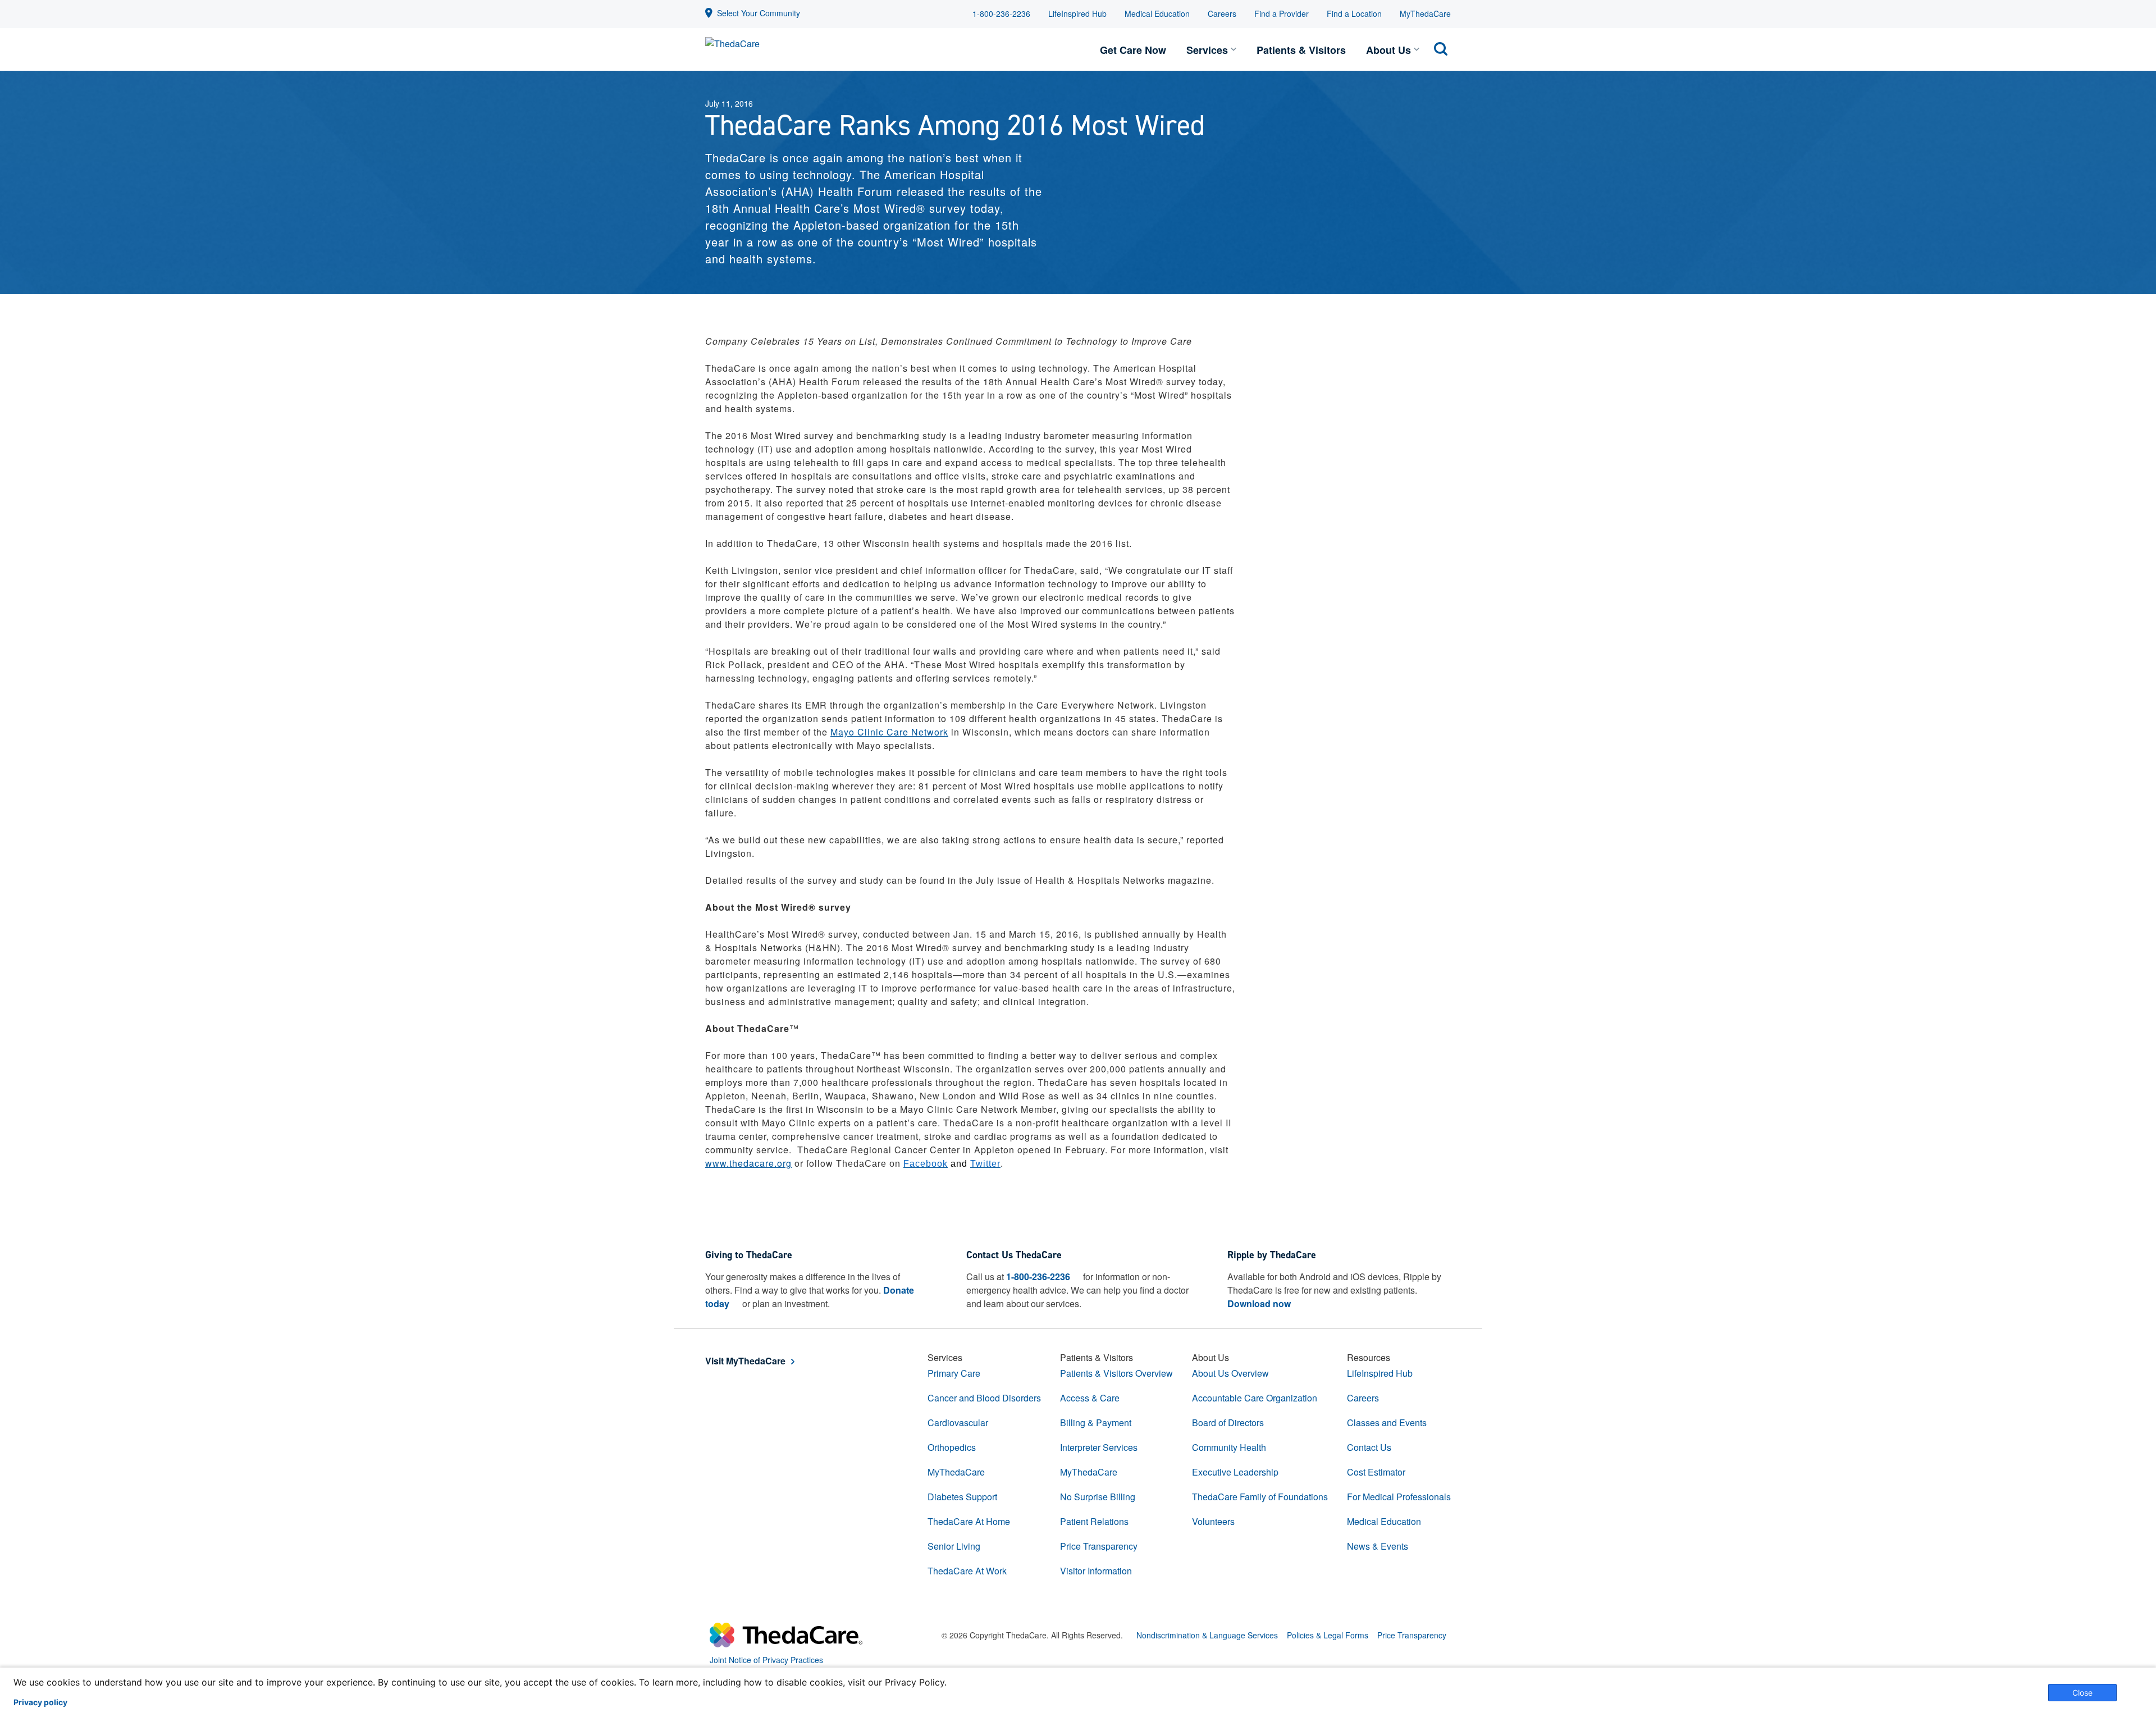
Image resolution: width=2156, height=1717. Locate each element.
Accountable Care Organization (1255, 1398)
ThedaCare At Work (967, 1571)
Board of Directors (1228, 1423)
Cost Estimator (1376, 1472)
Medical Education (1157, 13)
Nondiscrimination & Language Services (1207, 1635)
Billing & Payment (1096, 1423)
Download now (1259, 1303)
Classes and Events (1387, 1423)
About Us (1388, 50)
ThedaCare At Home (969, 1521)
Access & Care (1090, 1398)
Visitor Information (1096, 1571)
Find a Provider (1282, 13)
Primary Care (954, 1373)
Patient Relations (1094, 1521)
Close (2082, 1693)
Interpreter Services (1099, 1447)
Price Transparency (1099, 1546)
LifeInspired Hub (1077, 13)
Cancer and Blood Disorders (984, 1398)
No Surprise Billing (1098, 1497)
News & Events (1378, 1546)
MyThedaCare (1425, 13)
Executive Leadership (1235, 1472)
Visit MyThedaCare (745, 1361)
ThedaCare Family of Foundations (1260, 1497)
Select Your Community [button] (759, 13)
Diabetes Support (962, 1497)
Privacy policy (40, 1702)
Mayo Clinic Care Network (889, 732)
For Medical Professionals (1399, 1497)
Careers (1222, 13)
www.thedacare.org (748, 1163)
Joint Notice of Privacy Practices (766, 1660)
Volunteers (1213, 1521)
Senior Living (954, 1546)
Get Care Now (1133, 50)
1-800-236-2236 (1001, 13)
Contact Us (1369, 1447)
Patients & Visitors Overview (1116, 1373)
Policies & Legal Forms (1328, 1635)
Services (1207, 50)
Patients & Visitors (1301, 50)
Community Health (1229, 1447)
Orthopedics (952, 1447)
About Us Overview (1230, 1373)
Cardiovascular (958, 1423)
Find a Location (1354, 13)
